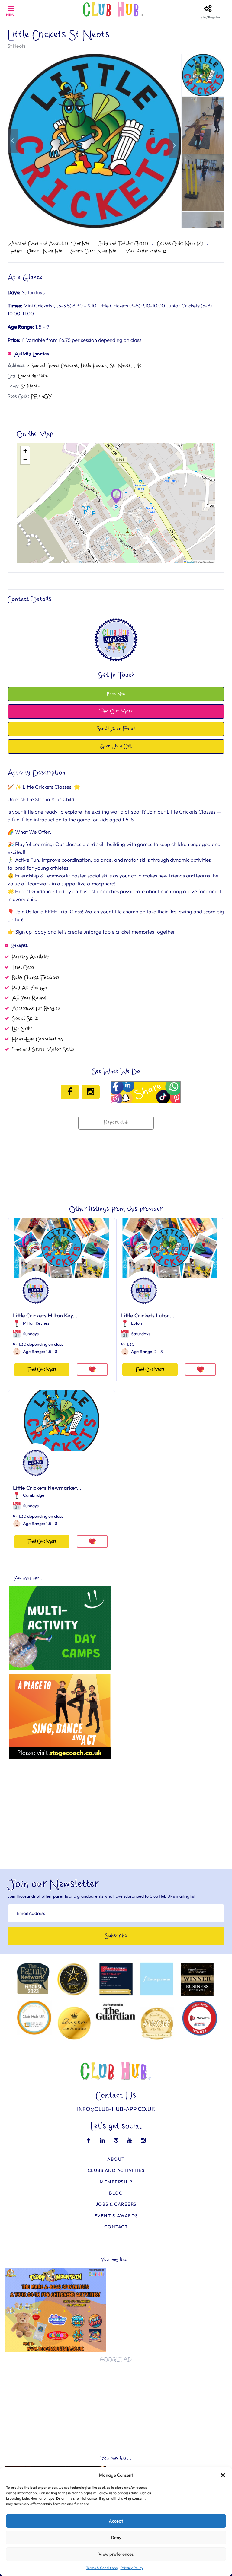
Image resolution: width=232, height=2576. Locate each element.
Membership (116, 2182)
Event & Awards (116, 2216)
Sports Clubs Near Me (93, 251)
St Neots (17, 46)
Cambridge (34, 1495)
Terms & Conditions (102, 2568)
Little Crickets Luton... (148, 1315)
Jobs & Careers (116, 2204)
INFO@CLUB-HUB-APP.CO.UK (116, 2109)
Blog (116, 2193)
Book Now (116, 694)
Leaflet (190, 562)
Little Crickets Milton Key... (45, 1315)
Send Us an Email (116, 729)
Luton (137, 1323)
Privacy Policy (132, 2568)
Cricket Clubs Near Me (180, 244)
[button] (223, 2475)
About (116, 2159)
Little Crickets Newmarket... (47, 1488)
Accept (116, 2521)
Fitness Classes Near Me (36, 251)
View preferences (116, 2554)
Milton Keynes (36, 1323)
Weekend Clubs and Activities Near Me (48, 244)
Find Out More (42, 1369)
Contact (116, 2227)
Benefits (20, 946)
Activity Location (32, 354)
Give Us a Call (116, 746)
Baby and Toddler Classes (124, 244)
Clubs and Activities (116, 2170)
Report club (116, 1123)
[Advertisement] (116, 1804)
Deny (116, 2538)
